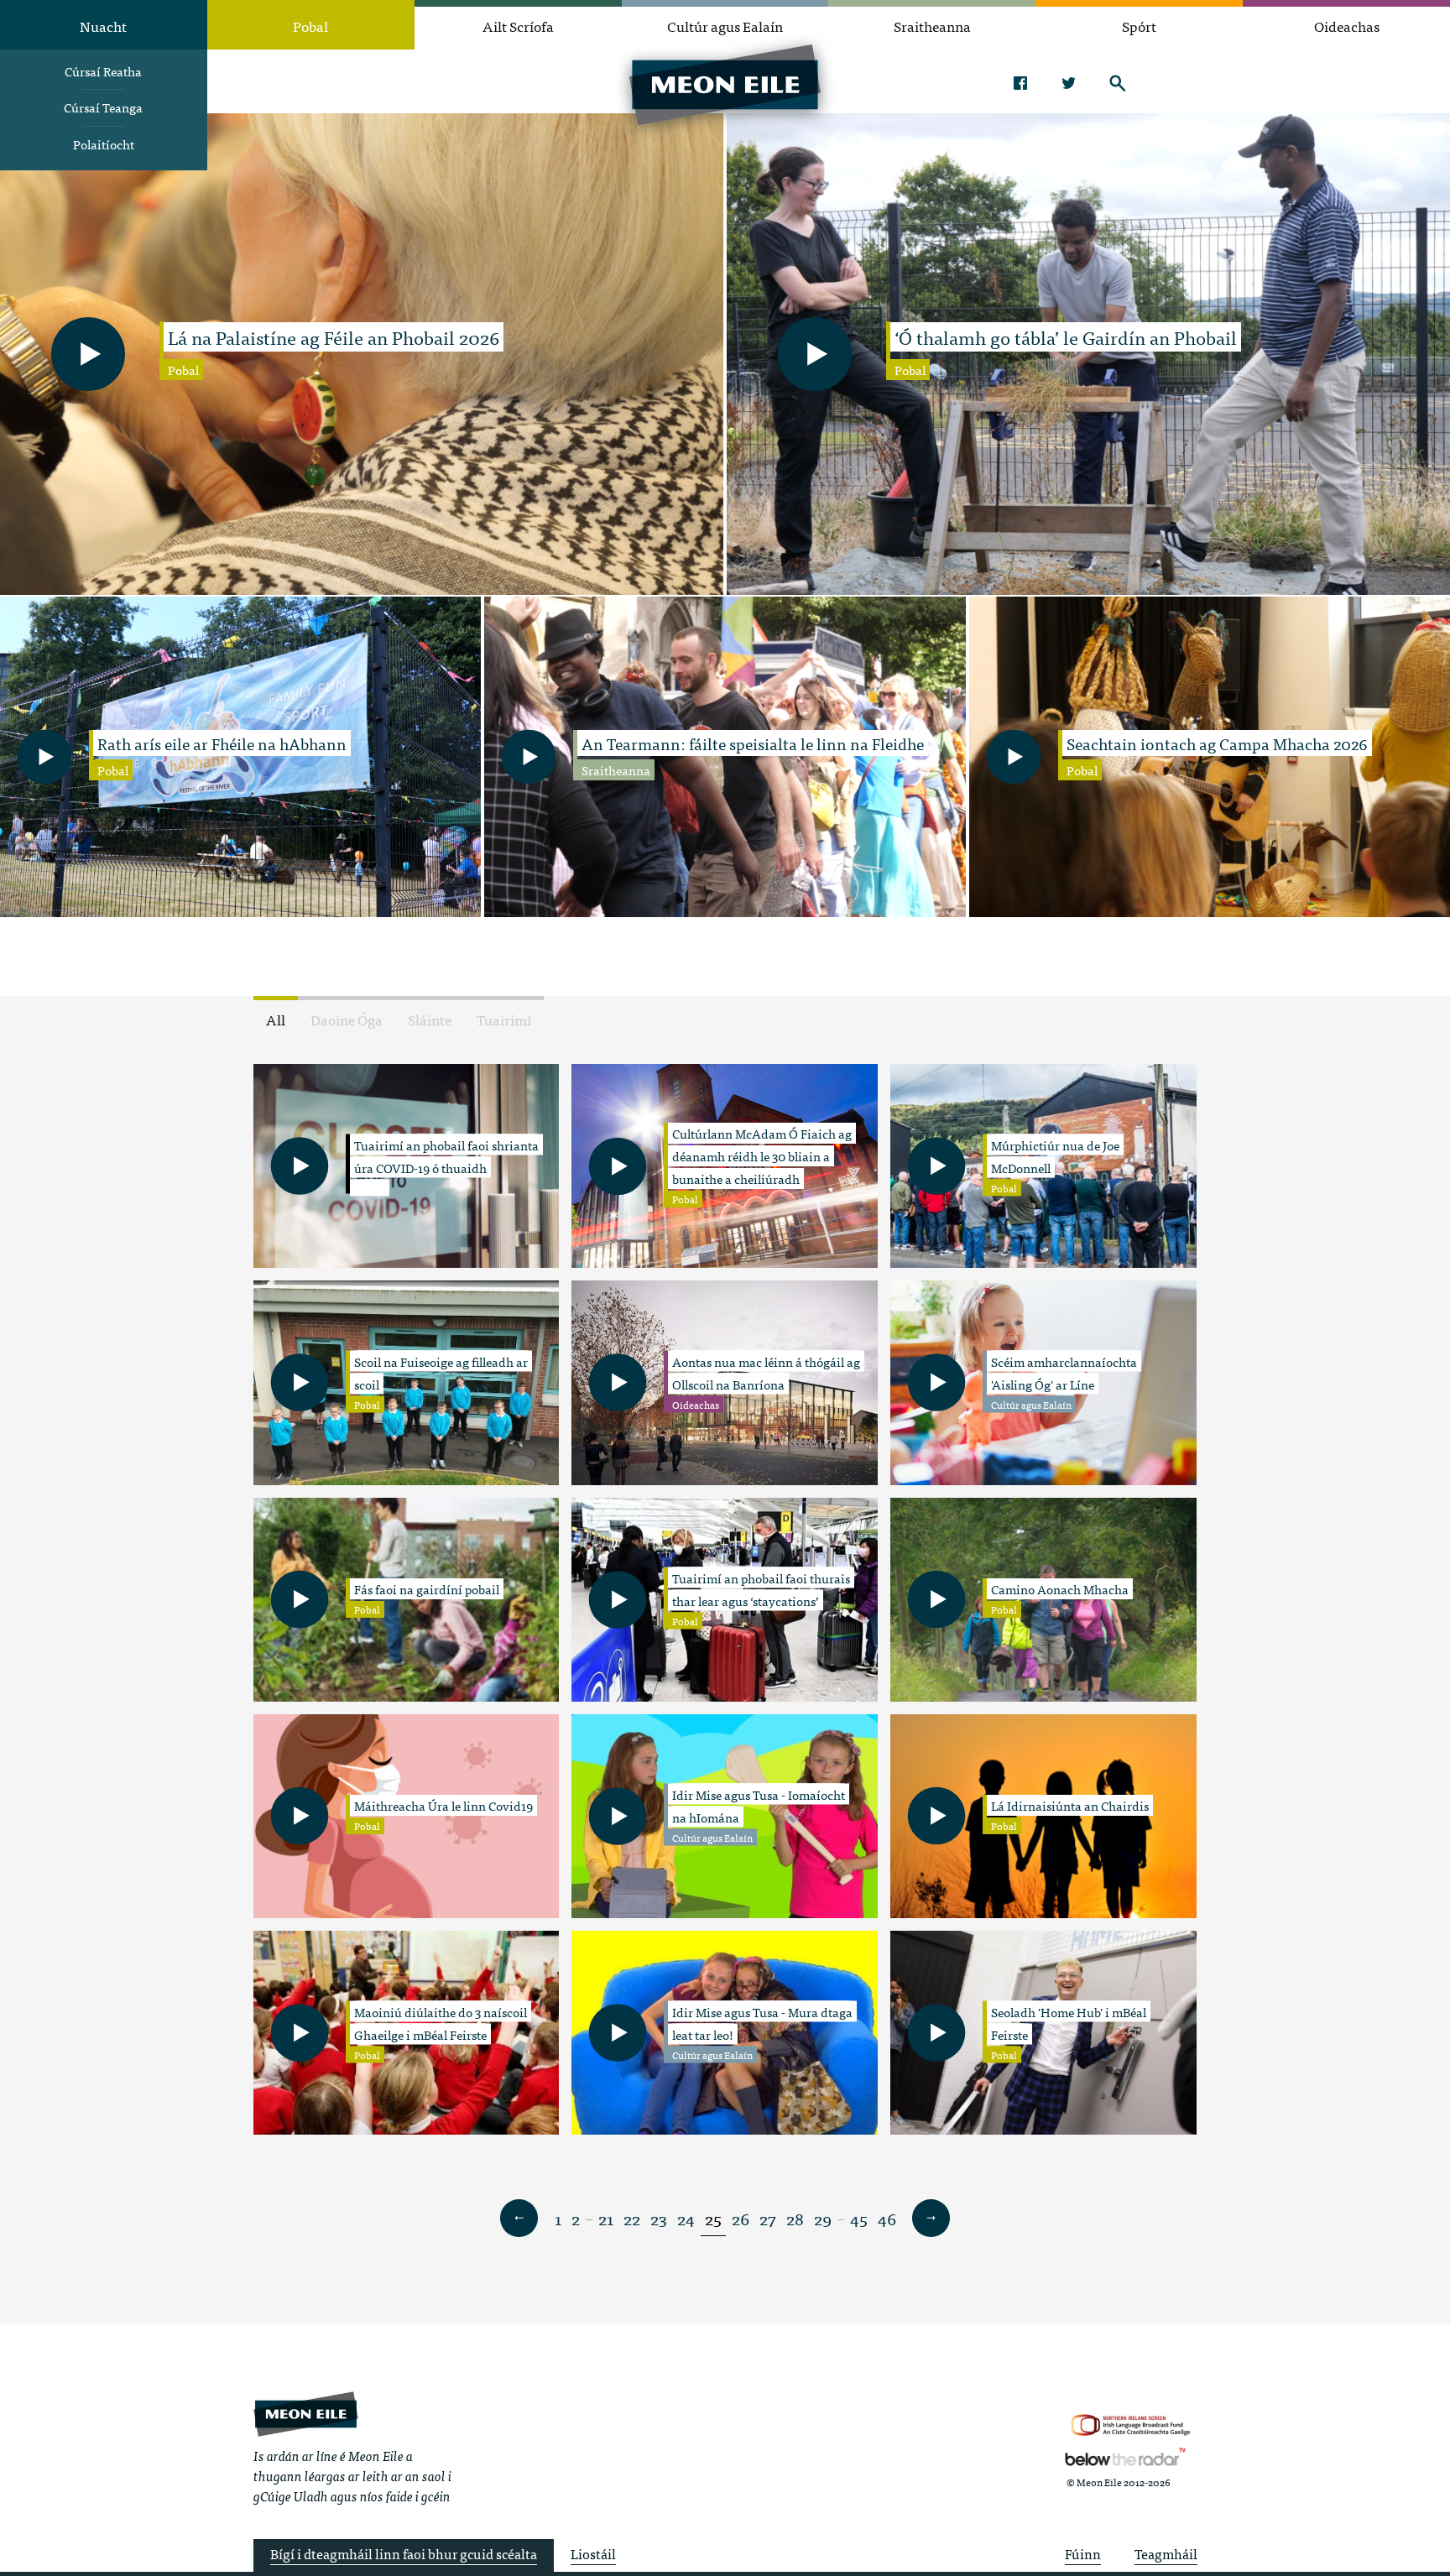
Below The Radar (1125, 2457)
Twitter (1069, 83)
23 (659, 2218)
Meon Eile (306, 2414)
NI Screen (1131, 2425)
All (276, 1019)
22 (632, 2218)
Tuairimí (504, 1019)
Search (1117, 83)
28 (795, 2218)
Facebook (1020, 83)
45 (859, 2218)
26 (741, 2218)
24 (686, 2218)
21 (606, 2218)
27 (768, 2218)
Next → (931, 2219)
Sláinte (430, 1019)
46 (887, 2218)
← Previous (519, 2219)
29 (823, 2218)
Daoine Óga (347, 1019)
